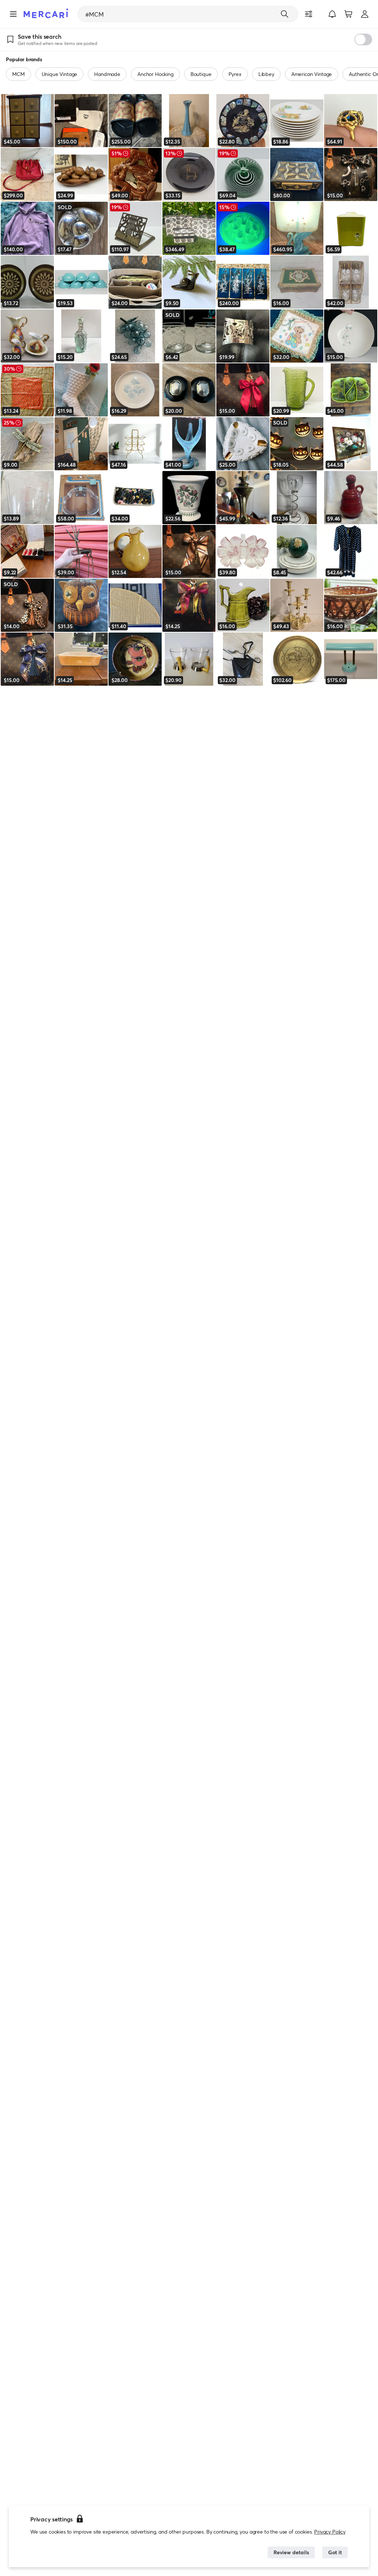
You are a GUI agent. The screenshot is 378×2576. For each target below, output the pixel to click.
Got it (335, 2552)
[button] (332, 14)
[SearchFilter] (309, 14)
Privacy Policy (330, 2532)
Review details (291, 2552)
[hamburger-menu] (13, 14)
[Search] (285, 14)
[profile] (365, 14)
